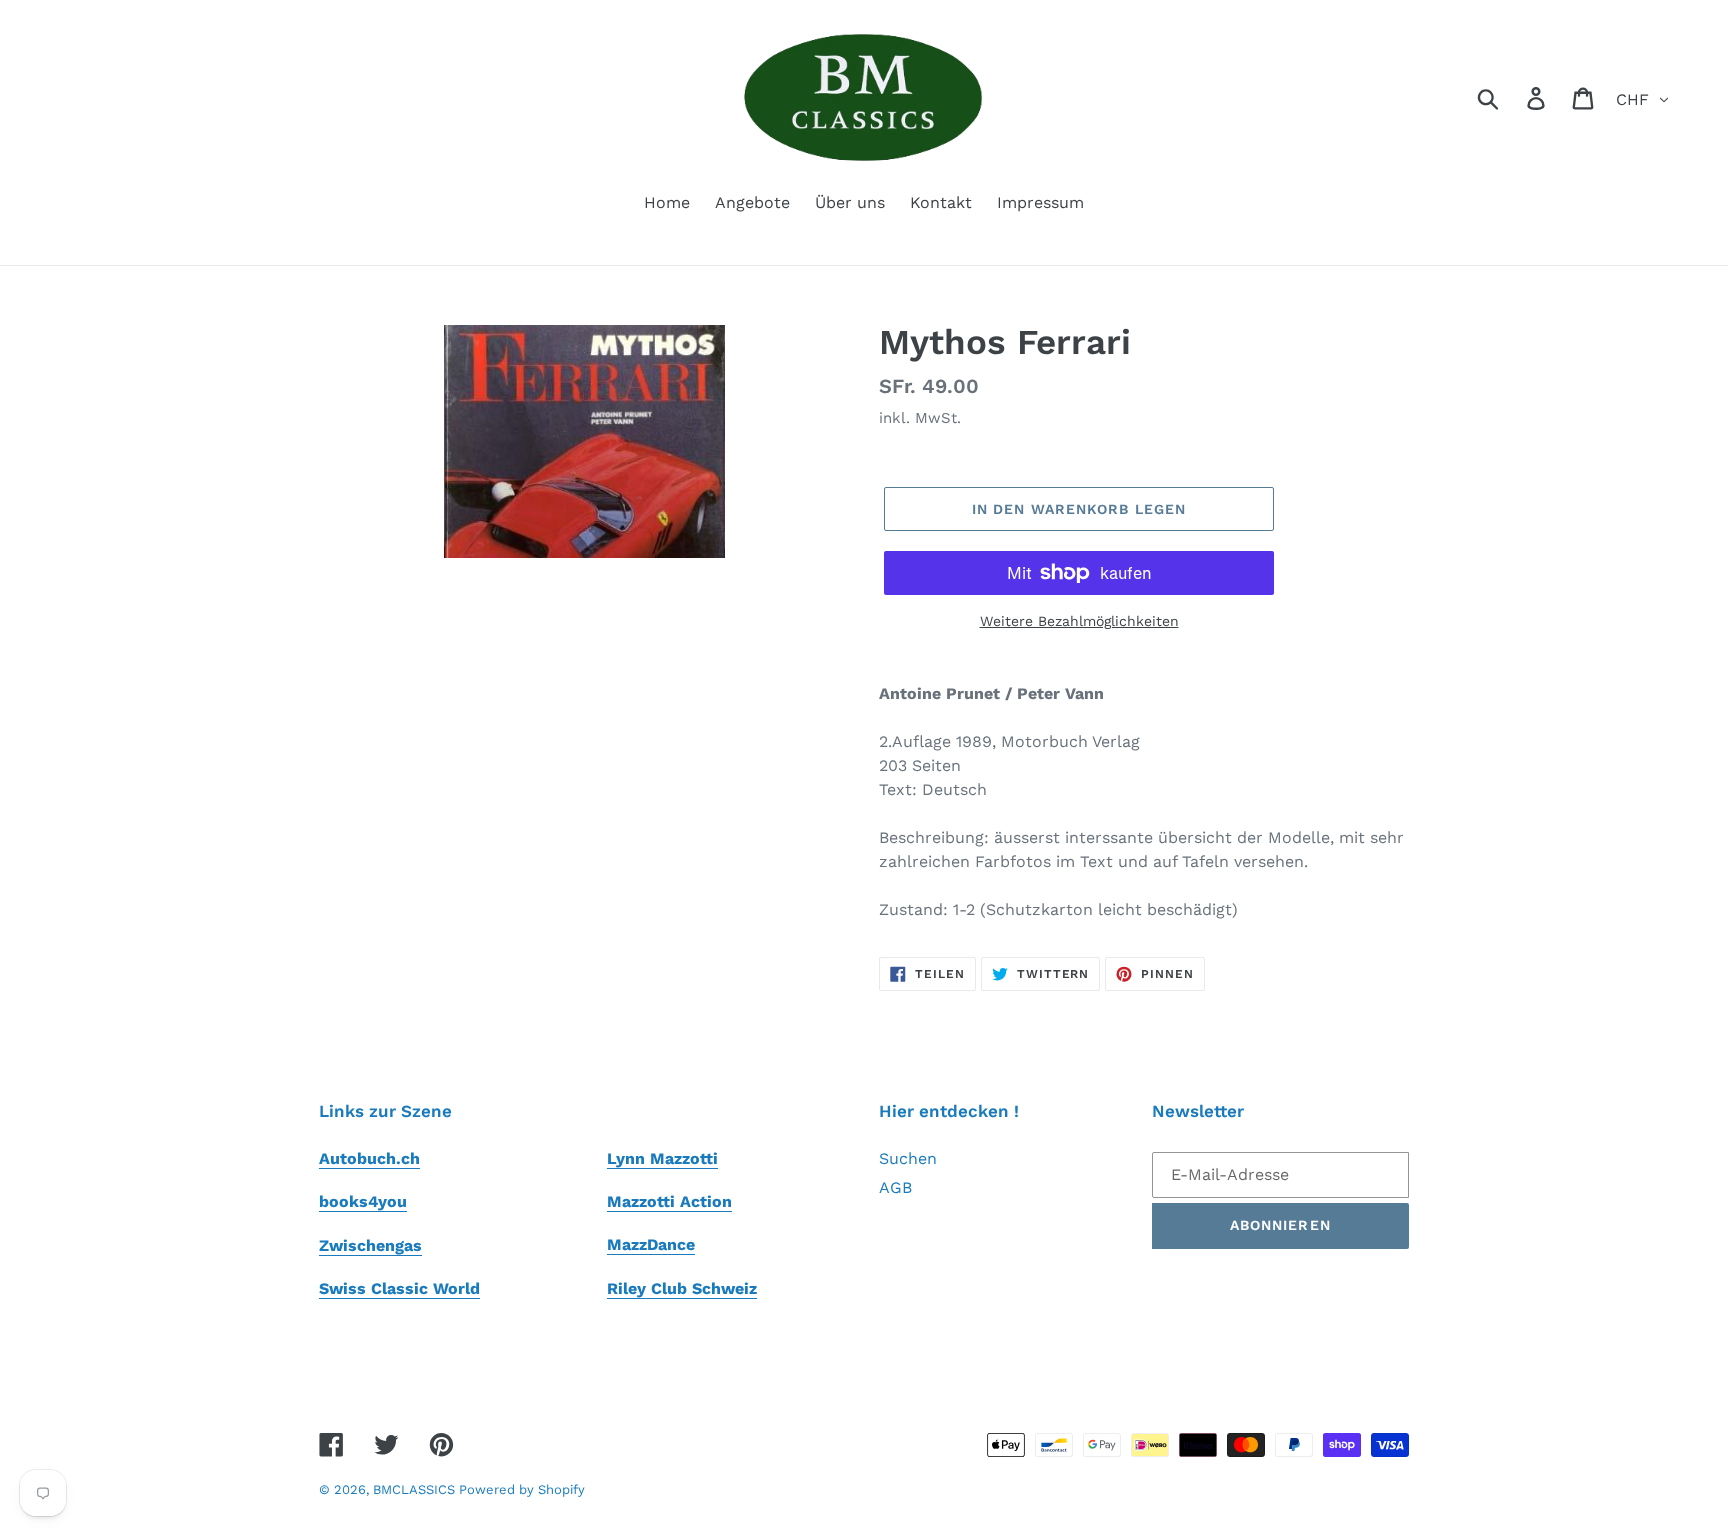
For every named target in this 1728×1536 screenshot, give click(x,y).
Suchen (908, 1158)
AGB (895, 1187)
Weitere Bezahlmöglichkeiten (1079, 621)
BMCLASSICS (416, 1489)
